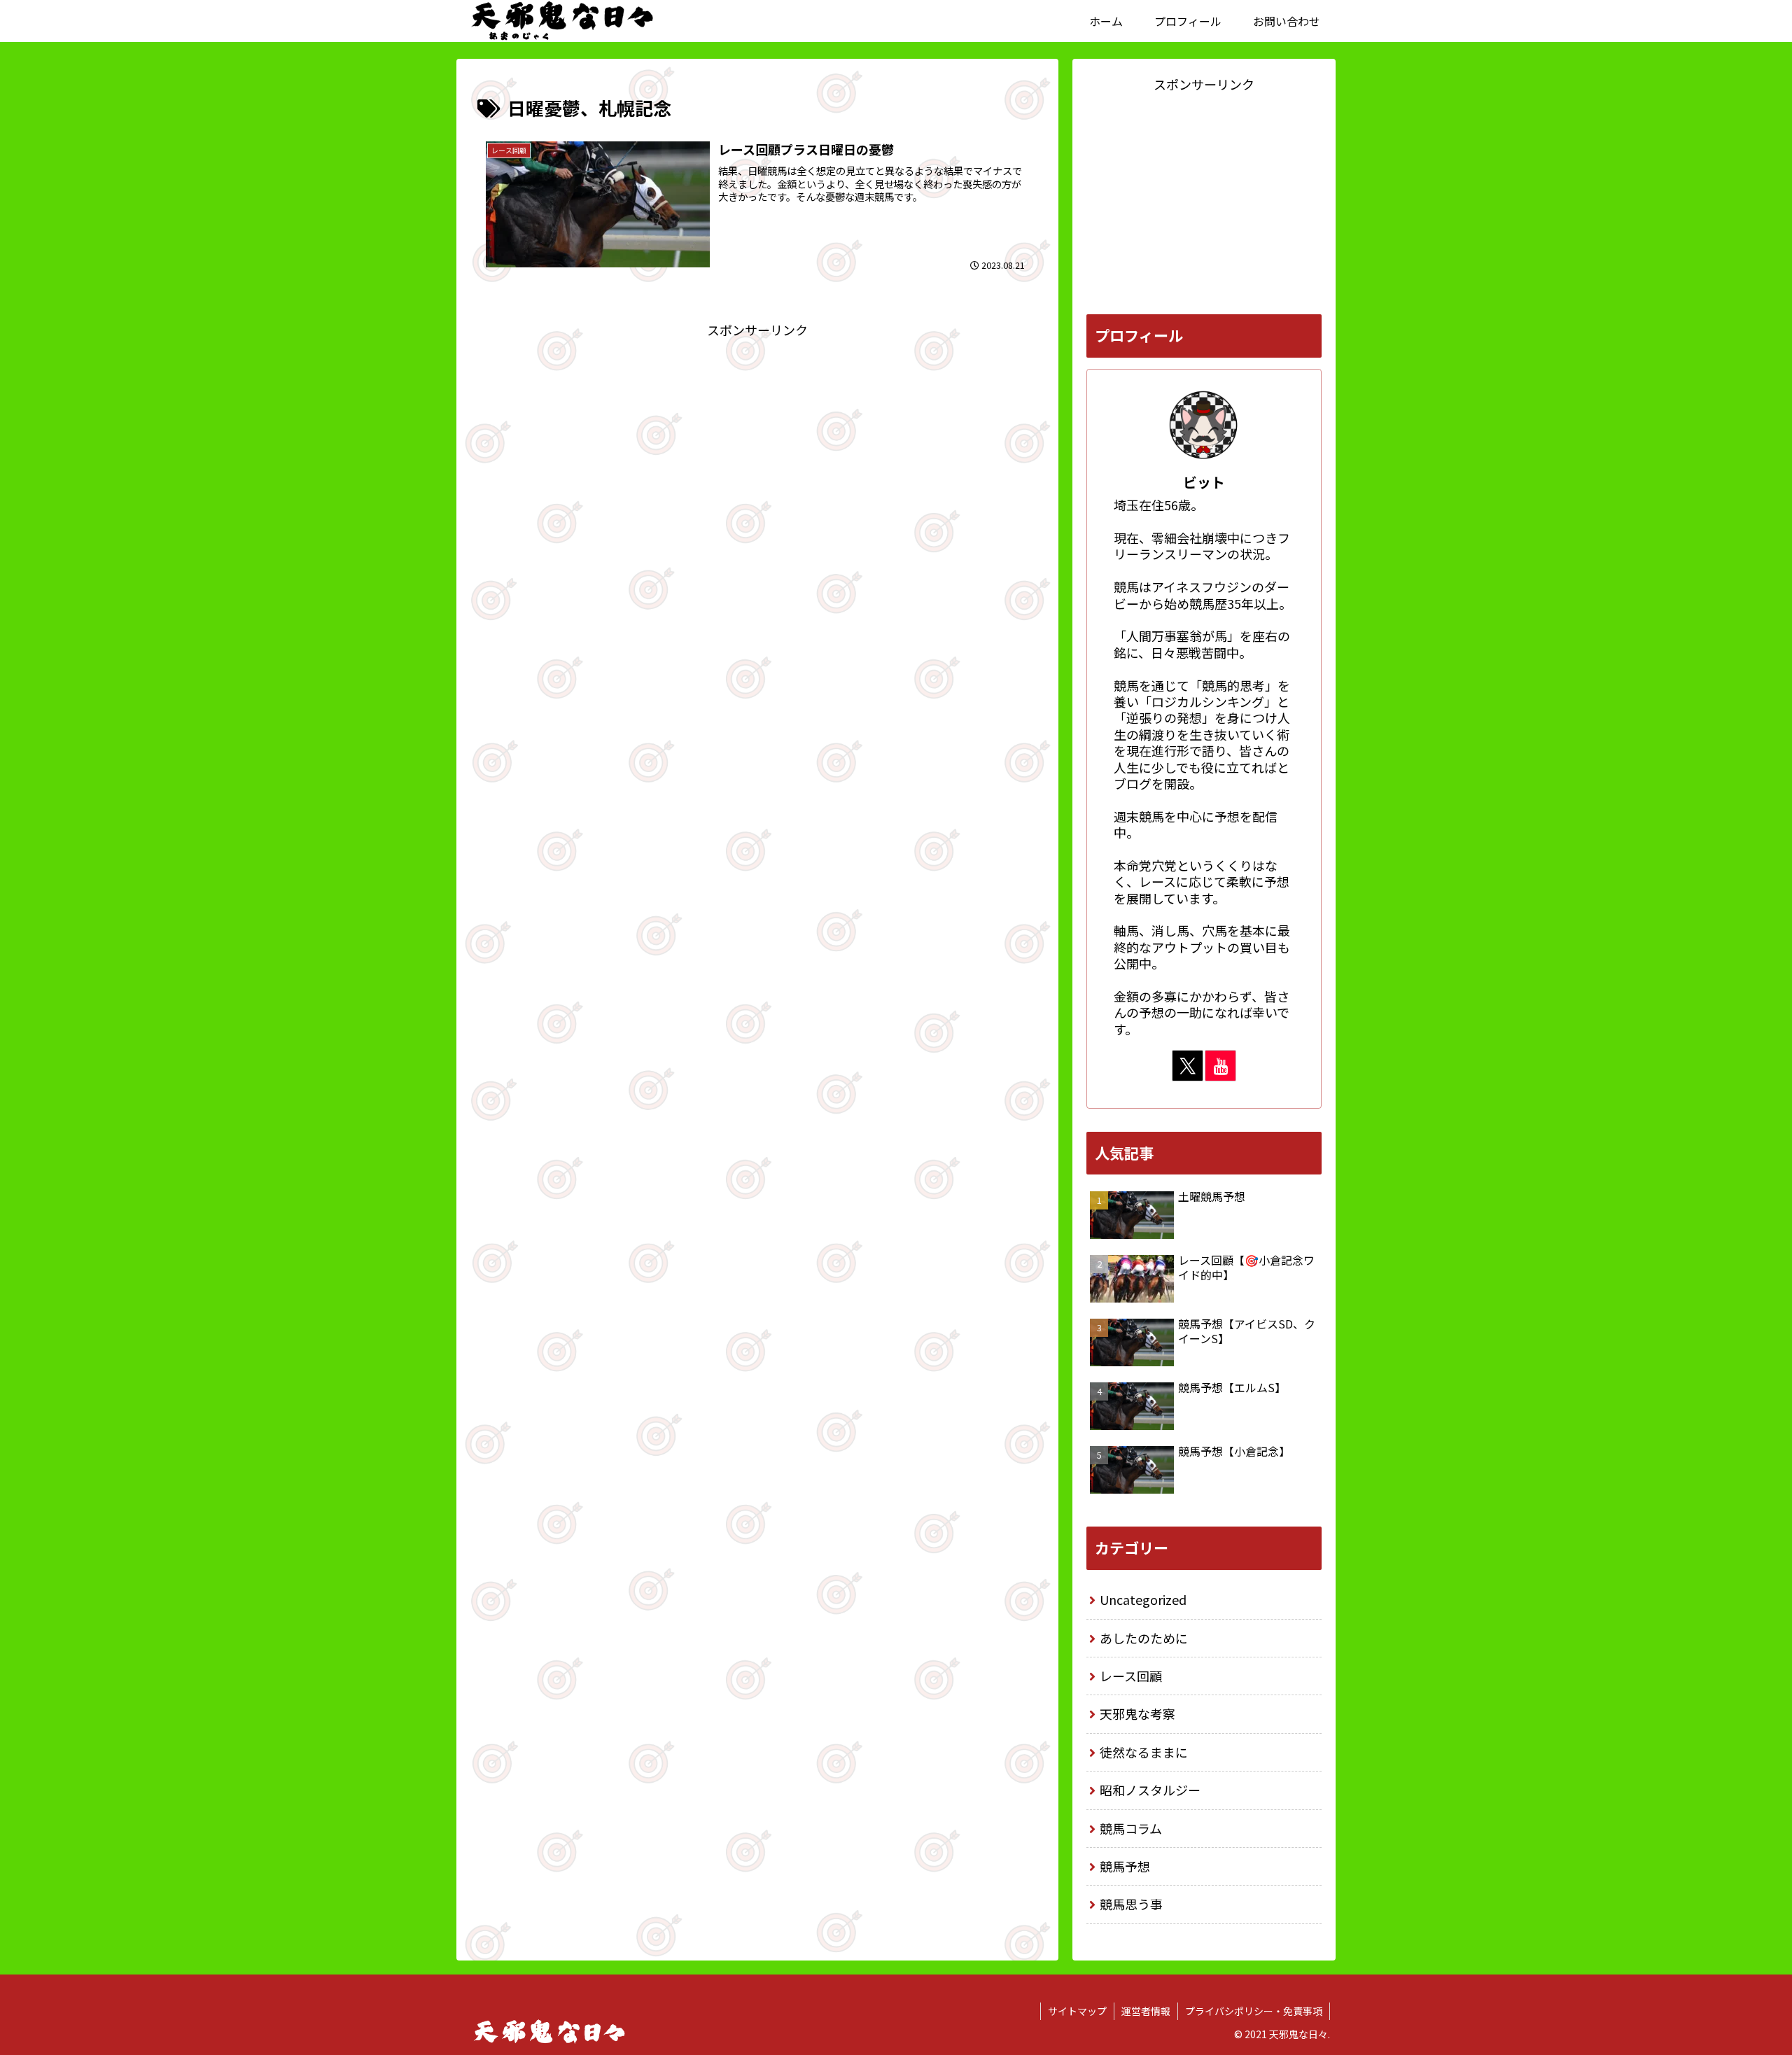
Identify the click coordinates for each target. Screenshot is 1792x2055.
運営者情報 (1146, 2011)
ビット (1204, 482)
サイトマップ (1077, 2011)
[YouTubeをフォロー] (1220, 1066)
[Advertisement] (757, 439)
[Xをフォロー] (1188, 1066)
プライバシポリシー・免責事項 (1254, 2011)
